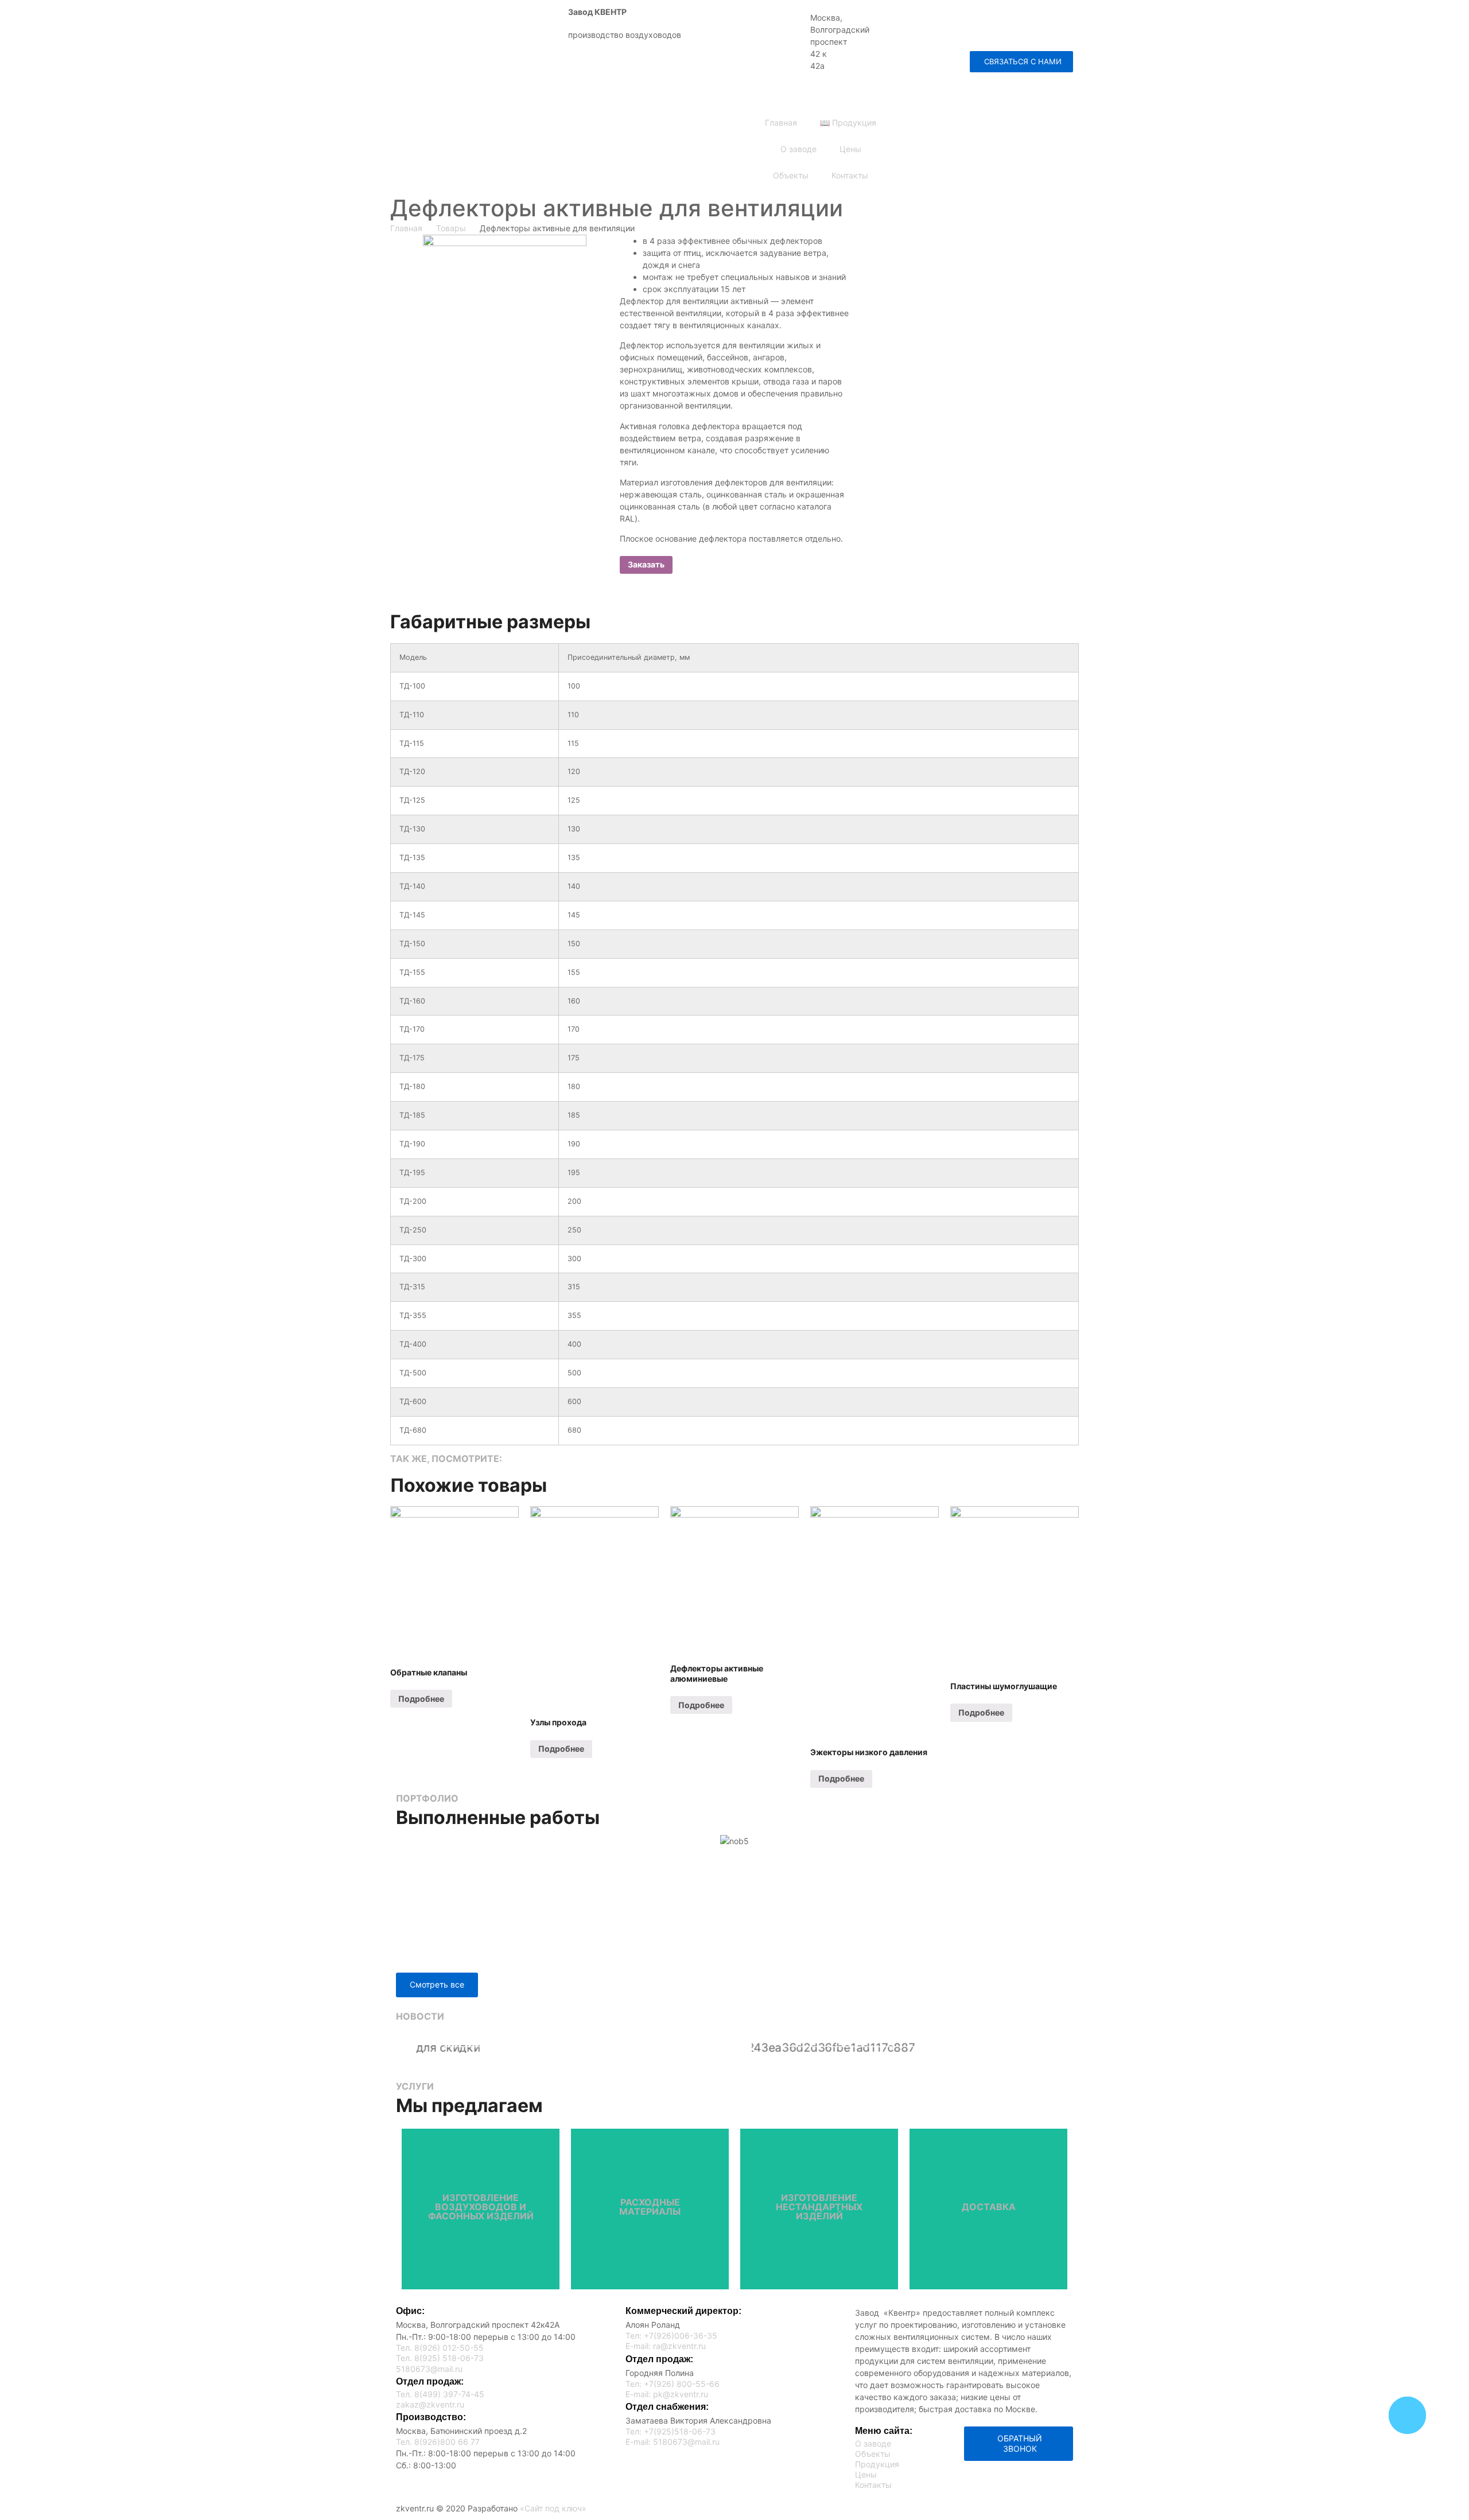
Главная (781, 122)
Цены (850, 149)
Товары (451, 228)
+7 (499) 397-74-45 (978, 15)
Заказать (646, 564)
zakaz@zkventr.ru (958, 42)
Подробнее (421, 1699)
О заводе (798, 149)
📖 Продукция (848, 122)
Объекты (791, 175)
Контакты (850, 175)
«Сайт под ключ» (553, 2508)
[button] (1021, 62)
